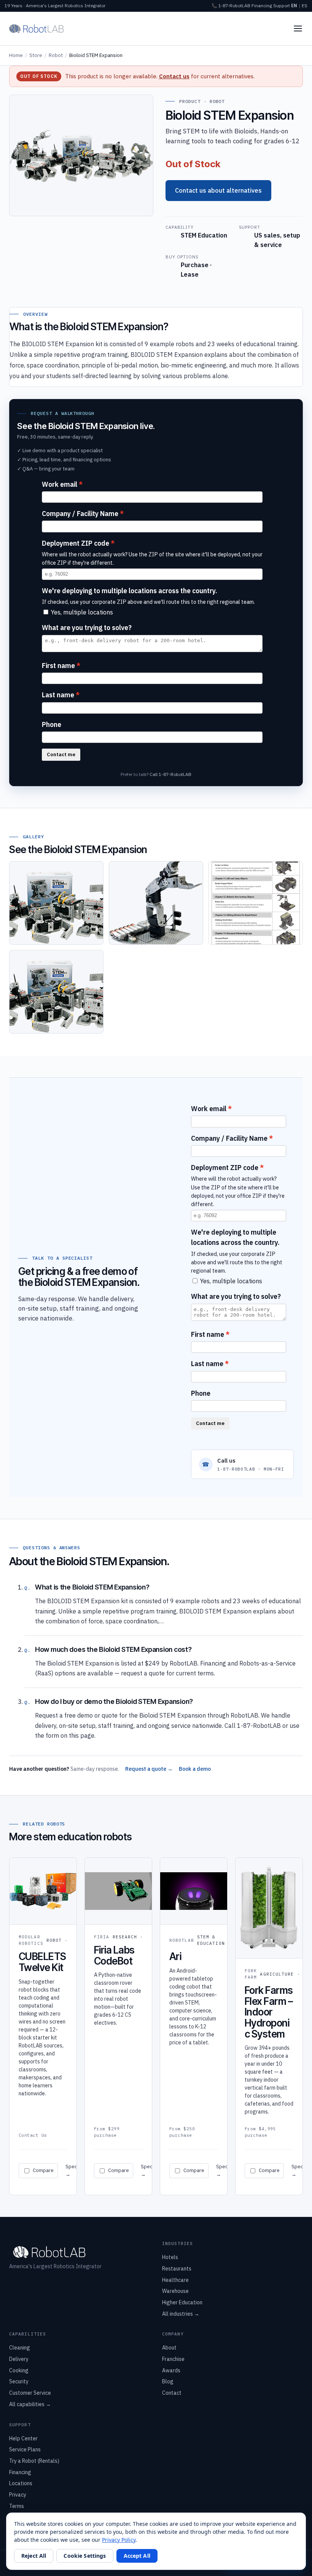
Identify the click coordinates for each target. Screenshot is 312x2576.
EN (294, 6)
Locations (21, 2483)
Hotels (170, 2257)
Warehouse (175, 2291)
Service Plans (25, 2449)
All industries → (181, 2314)
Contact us (174, 76)
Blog (168, 2381)
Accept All (137, 2556)
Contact (172, 2393)
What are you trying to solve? (87, 628)
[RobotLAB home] (37, 28)
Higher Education (182, 2302)
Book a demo (195, 1769)
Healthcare (175, 2280)
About (169, 2348)
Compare (43, 2170)
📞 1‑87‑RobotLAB (231, 6)
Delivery (19, 2359)
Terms (17, 2506)
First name (58, 666)
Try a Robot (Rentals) (34, 2461)
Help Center (23, 2438)
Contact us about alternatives (218, 190)
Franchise (173, 2359)
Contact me (61, 754)
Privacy (18, 2495)
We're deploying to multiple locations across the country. (130, 591)
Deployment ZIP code (76, 543)
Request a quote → (149, 1769)
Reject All (34, 2556)
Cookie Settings (85, 2556)
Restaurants (177, 2269)
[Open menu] (298, 28)
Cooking (19, 2370)
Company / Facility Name (80, 514)
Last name (58, 695)
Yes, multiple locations (82, 612)
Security (19, 2381)
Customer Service (30, 2393)
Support (282, 6)
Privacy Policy (119, 2540)
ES (305, 6)
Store (36, 55)
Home (16, 55)
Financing (262, 6)
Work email (60, 484)
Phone (52, 724)
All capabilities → (30, 2404)
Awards (171, 2370)
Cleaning (20, 2348)
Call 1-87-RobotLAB (170, 774)
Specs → (73, 2170)
